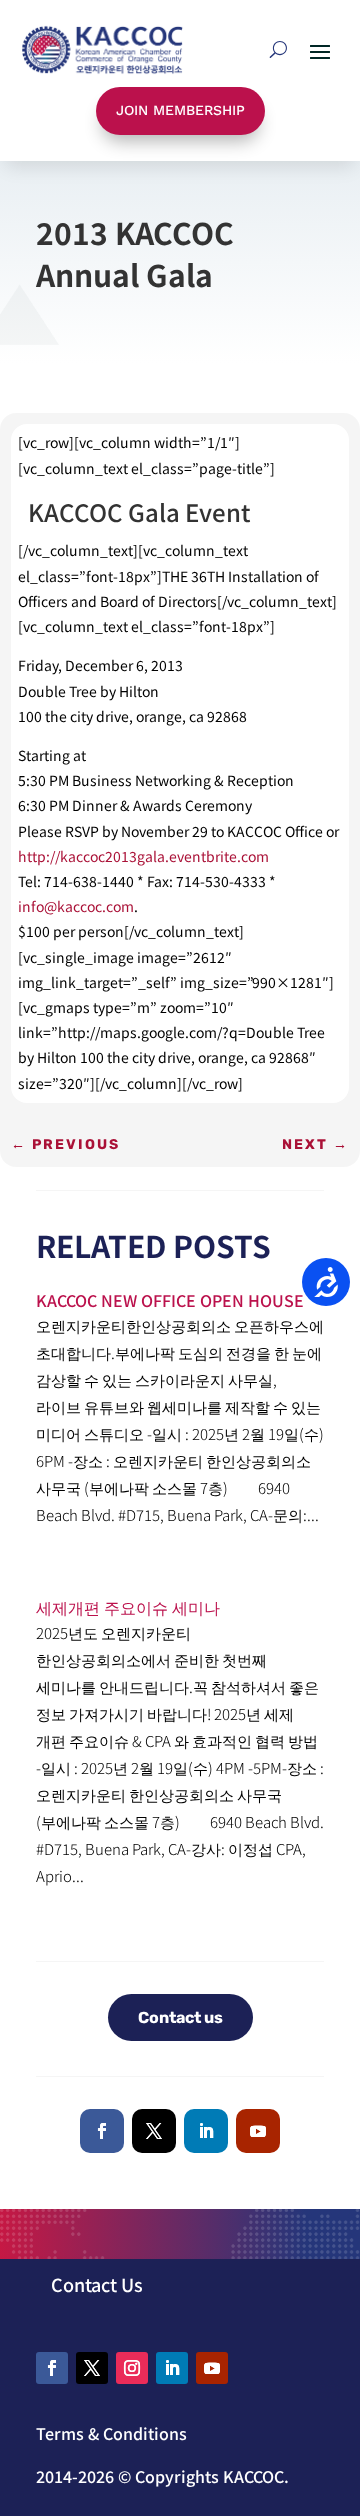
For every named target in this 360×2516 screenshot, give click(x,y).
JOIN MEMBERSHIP (180, 110)
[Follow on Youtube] (258, 2131)
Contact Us (97, 2284)
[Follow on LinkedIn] (206, 2131)
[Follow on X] (154, 2131)
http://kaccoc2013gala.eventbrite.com (143, 856)
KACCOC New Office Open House (170, 1300)
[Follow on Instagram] (132, 2368)
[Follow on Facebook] (102, 2131)
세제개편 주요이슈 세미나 (128, 1607)
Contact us (180, 2017)
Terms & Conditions (111, 2433)
